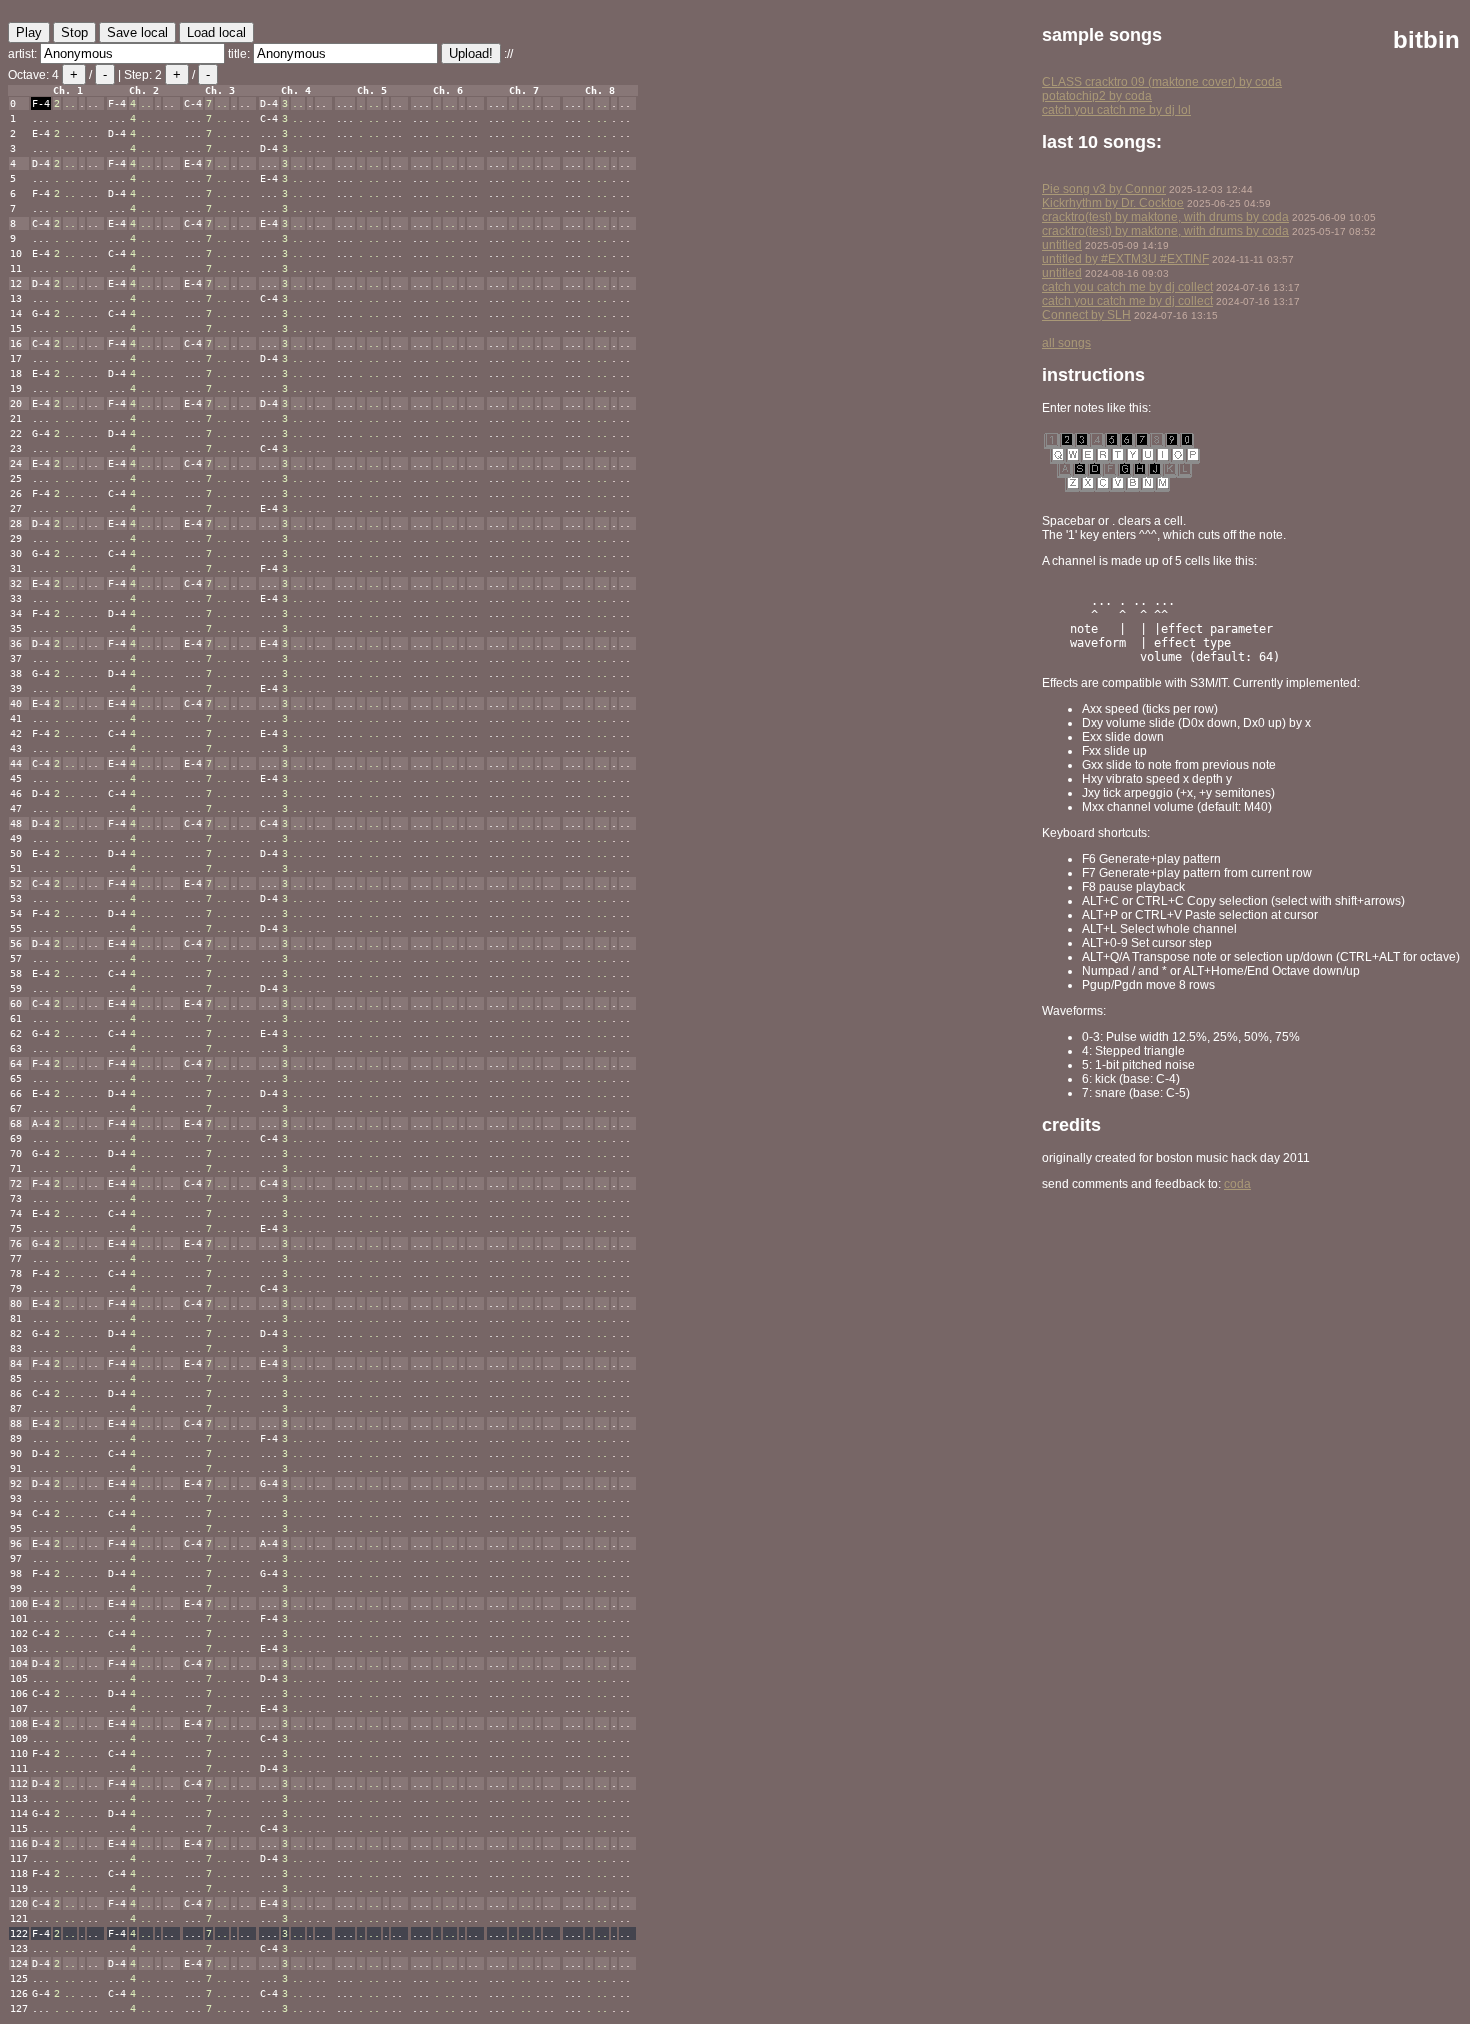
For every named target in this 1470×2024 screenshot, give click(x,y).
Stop (74, 32)
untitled (1062, 245)
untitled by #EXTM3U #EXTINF (1125, 259)
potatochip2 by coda (1097, 96)
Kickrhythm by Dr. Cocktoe (1113, 203)
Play (29, 32)
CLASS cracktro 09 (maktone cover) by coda (1162, 82)
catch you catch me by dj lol (1116, 110)
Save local (137, 32)
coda (1237, 1184)
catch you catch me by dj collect (1127, 287)
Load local (216, 32)
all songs (1066, 343)
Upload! (471, 53)
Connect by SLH (1086, 315)
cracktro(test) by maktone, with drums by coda (1165, 217)
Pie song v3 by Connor (1104, 189)
